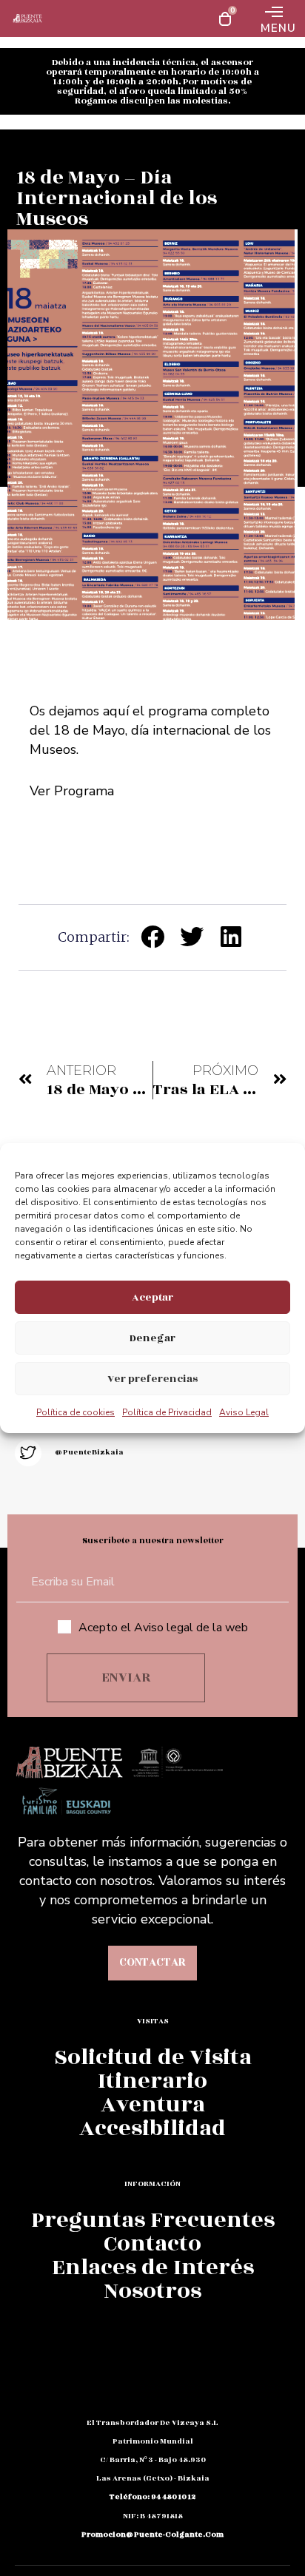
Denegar (152, 1338)
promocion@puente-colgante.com (152, 2535)
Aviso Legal (244, 1412)
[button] (153, 936)
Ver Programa (72, 791)
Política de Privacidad (167, 1412)
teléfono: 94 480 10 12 (152, 2497)
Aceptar (152, 1297)
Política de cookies (76, 1412)
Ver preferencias (152, 1379)
